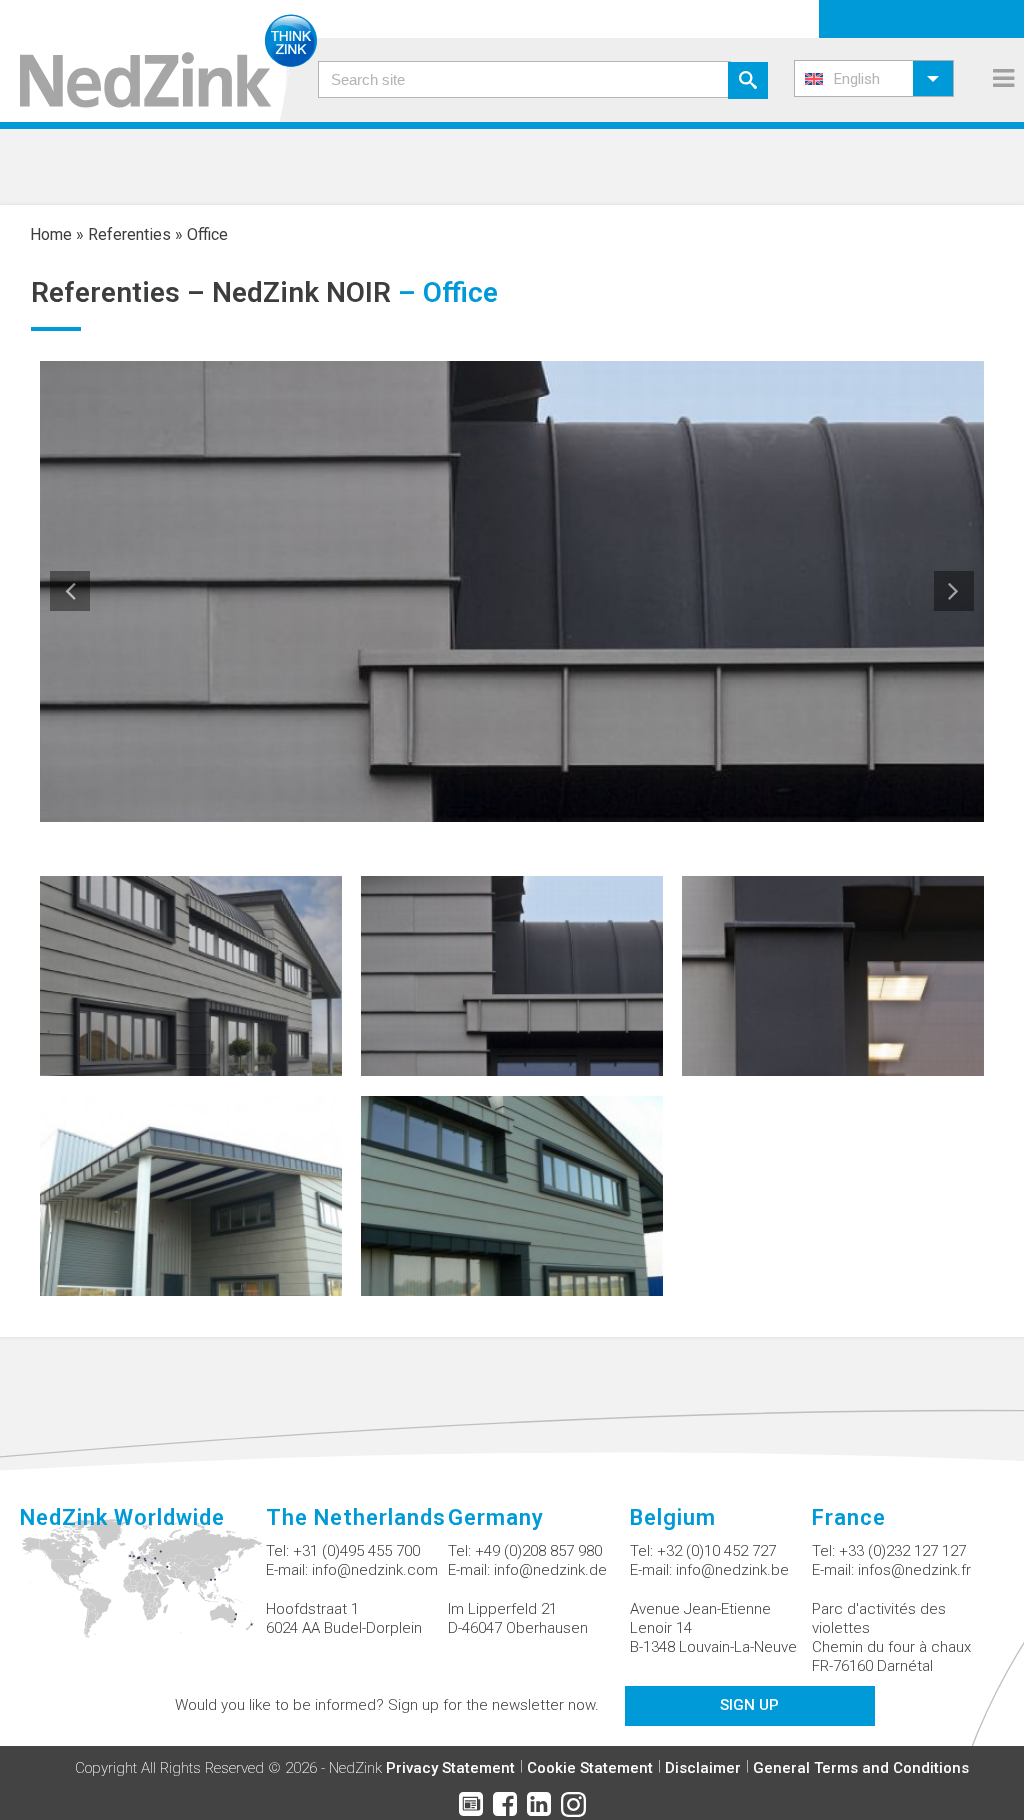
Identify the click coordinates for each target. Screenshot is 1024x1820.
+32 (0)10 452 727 (716, 1551)
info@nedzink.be (732, 1570)
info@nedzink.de (550, 1570)
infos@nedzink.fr (914, 1570)
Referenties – (121, 292)
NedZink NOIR (301, 292)
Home (51, 234)
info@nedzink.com (375, 1570)
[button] (874, 78)
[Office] (191, 974)
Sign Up (749, 1705)
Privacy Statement (450, 1768)
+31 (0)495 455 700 (356, 1551)
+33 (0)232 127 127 (902, 1551)
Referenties (129, 234)
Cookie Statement (590, 1768)
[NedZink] (158, 61)
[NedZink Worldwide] (143, 1590)
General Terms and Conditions (861, 1768)
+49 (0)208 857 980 (538, 1551)
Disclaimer (703, 1768)
